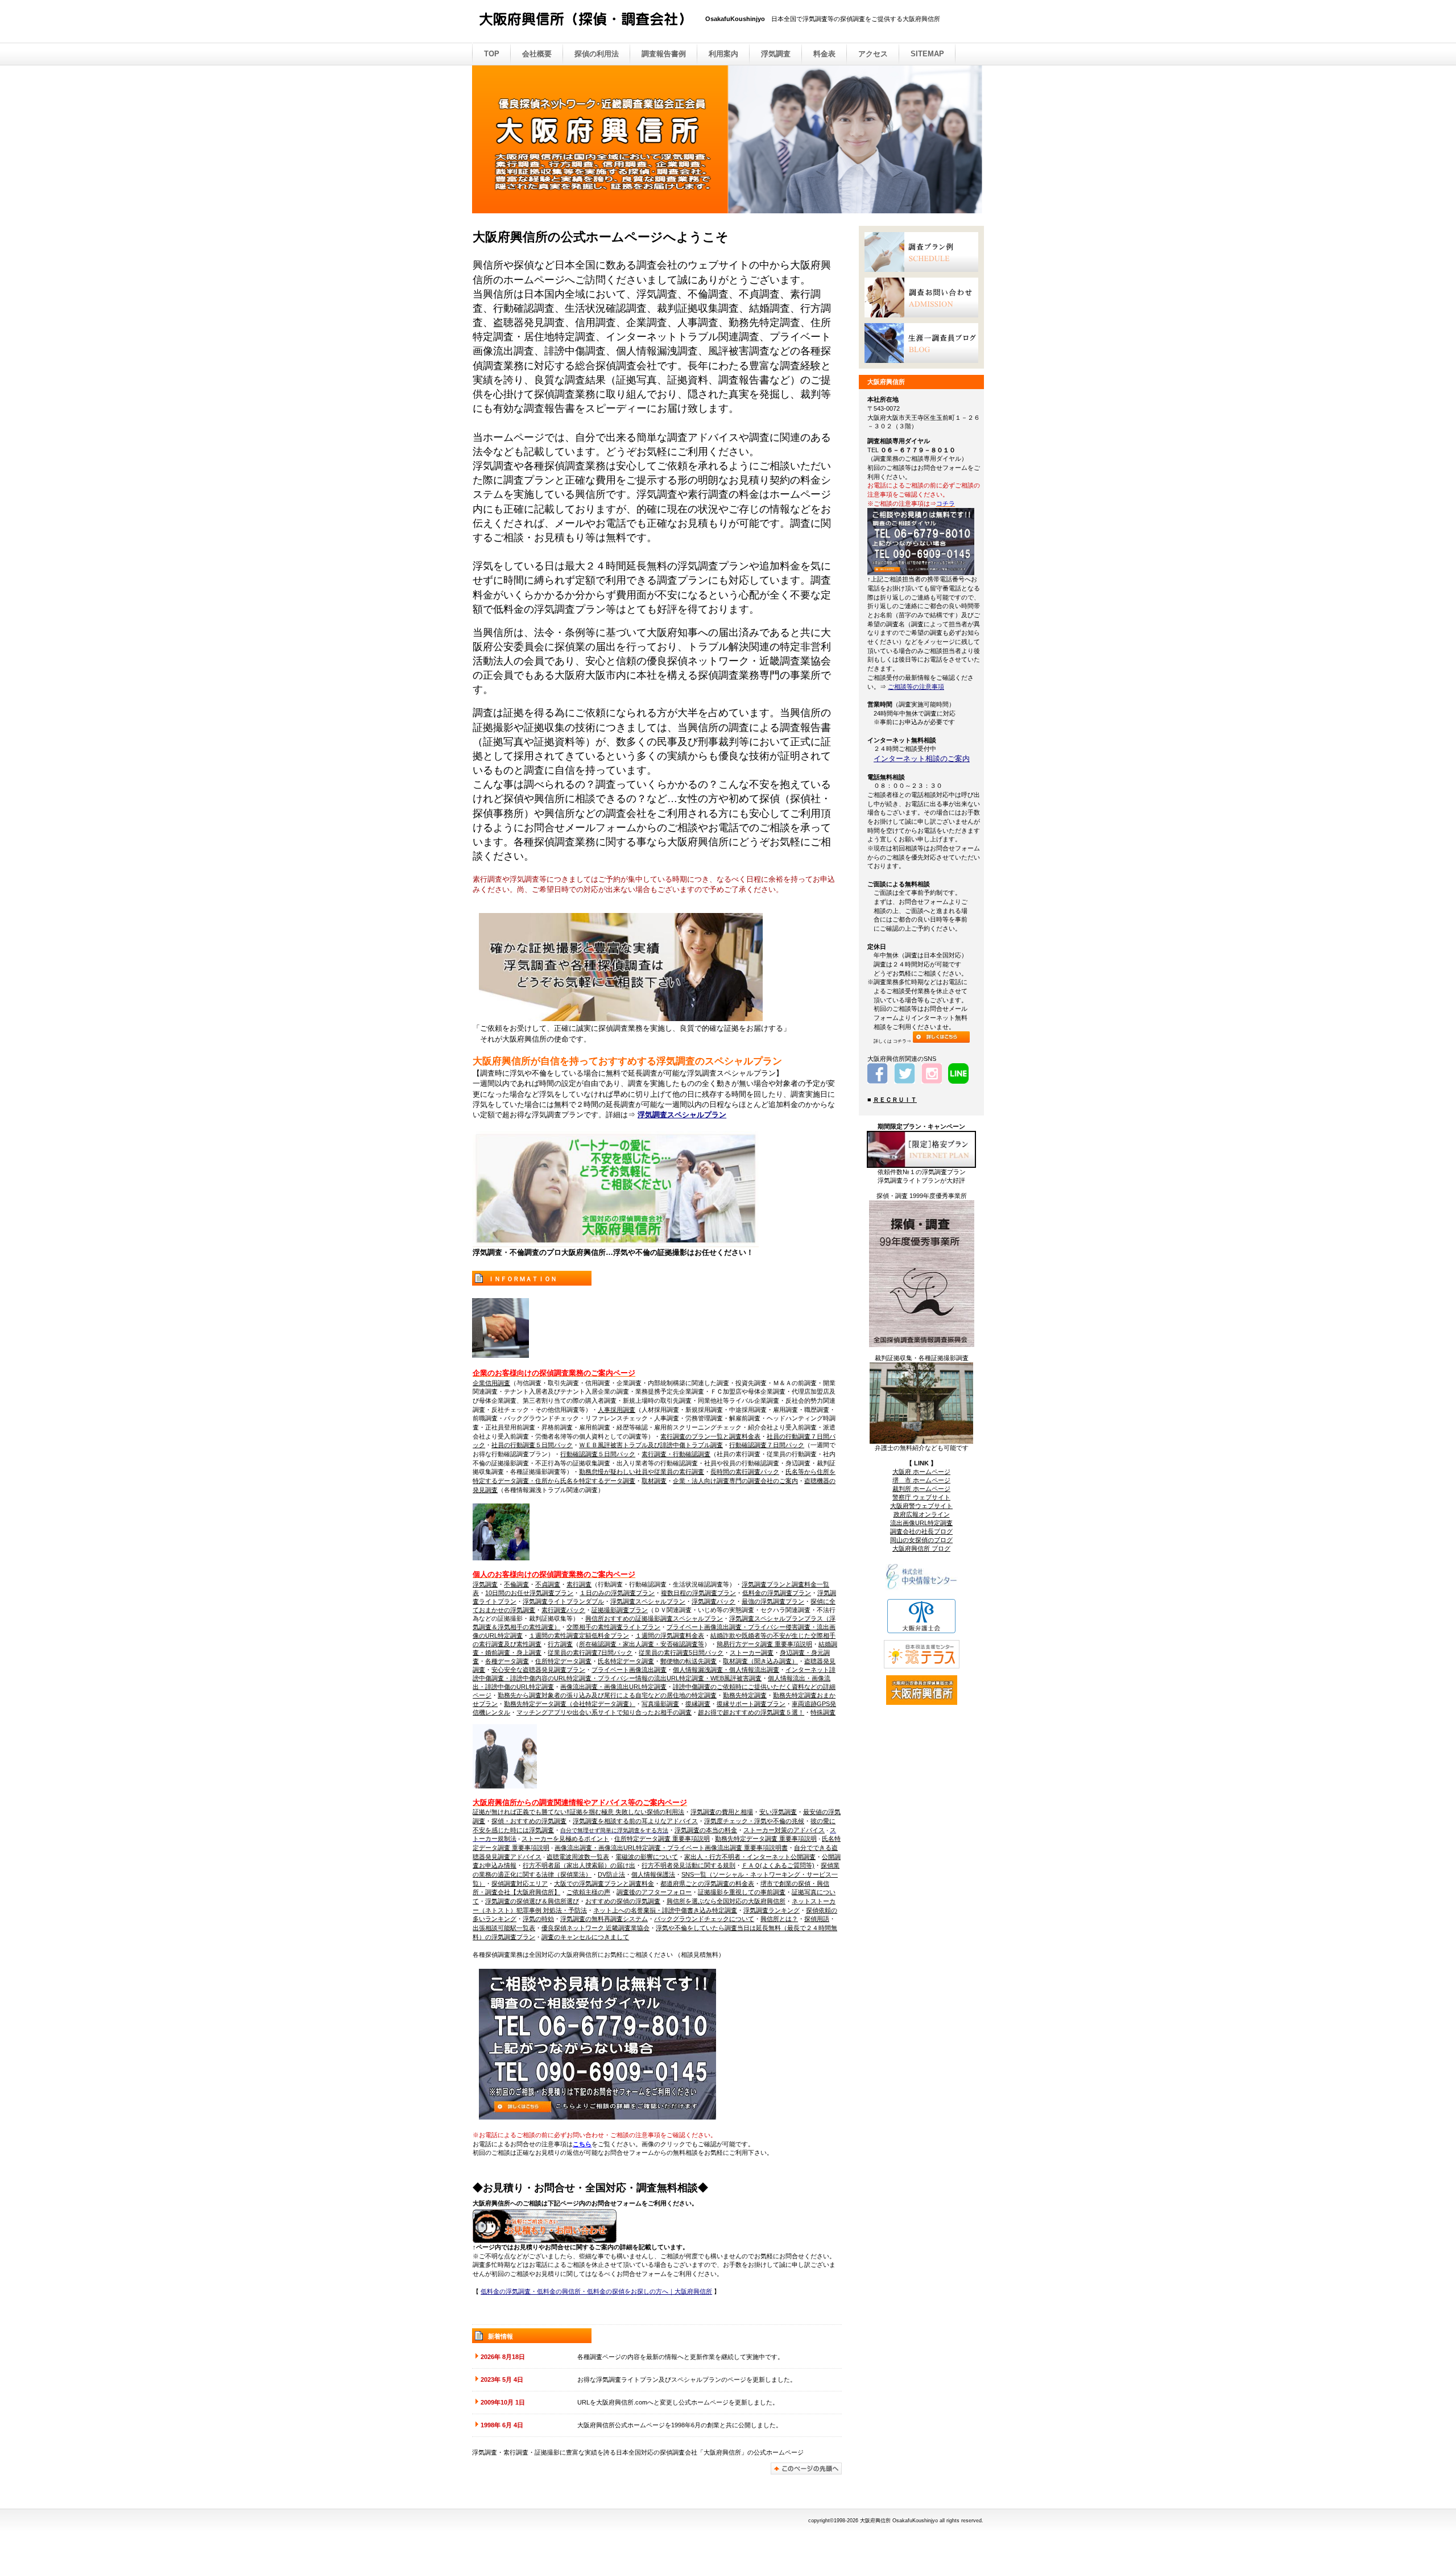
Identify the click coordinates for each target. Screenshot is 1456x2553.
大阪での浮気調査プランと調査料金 (604, 1883)
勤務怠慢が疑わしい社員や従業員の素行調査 (642, 1472)
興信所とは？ (779, 1919)
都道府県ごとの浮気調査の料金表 (707, 1883)
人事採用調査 (617, 1410)
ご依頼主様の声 (588, 1892)
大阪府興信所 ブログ (921, 1548)
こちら (582, 2144)
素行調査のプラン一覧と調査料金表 (710, 1436)
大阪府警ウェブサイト (921, 1506)
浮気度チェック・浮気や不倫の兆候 (754, 1821)
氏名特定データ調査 (626, 1661)
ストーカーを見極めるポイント (565, 1839)
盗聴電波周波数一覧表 (578, 1857)
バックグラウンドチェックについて (704, 1919)
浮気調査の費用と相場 (722, 1812)
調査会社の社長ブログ (921, 1531)
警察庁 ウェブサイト (921, 1497)
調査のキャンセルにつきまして (585, 1937)
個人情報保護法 (653, 1874)
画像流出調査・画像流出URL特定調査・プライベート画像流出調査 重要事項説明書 (671, 1848)
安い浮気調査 (778, 1812)
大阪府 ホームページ (921, 1472)
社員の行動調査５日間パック (532, 1445)
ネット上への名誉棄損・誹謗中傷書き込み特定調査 (665, 1910)
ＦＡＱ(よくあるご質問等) (778, 1865)
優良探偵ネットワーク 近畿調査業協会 (595, 1928)
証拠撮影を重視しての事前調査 (742, 1892)
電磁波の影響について (647, 1857)
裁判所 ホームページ (921, 1489)
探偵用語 (817, 1919)
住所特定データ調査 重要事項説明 (662, 1839)
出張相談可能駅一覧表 (504, 1928)
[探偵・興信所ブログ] (921, 343)
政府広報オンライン (922, 1514)
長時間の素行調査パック (745, 1472)
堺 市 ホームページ (921, 1480)
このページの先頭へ (806, 2469)
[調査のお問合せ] (921, 298)
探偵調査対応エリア (520, 1883)
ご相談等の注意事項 (916, 687)
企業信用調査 (491, 1383)
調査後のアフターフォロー (654, 1892)
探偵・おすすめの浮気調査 (529, 1821)
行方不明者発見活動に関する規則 (688, 1865)
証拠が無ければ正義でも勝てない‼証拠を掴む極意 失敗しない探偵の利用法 (578, 1812)
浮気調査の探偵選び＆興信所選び (532, 1901)
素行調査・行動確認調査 (676, 1454)
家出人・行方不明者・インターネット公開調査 (750, 1857)
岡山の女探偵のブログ (921, 1540)
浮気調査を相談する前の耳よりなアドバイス (635, 1821)
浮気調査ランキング (772, 1910)
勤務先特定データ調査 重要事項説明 (766, 1839)
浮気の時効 (538, 1919)
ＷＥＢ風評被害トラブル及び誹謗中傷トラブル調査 (651, 1445)
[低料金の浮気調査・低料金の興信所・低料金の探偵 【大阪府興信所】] (616, 1245)
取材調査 (654, 1481)
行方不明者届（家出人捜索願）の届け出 (579, 1865)
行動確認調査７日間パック (767, 1445)
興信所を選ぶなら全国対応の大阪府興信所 (726, 1901)
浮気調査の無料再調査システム (604, 1919)
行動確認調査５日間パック (598, 1454)
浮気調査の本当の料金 (706, 1830)
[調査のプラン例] (921, 252)
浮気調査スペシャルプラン (682, 1115)
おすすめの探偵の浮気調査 (623, 1901)
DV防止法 (611, 1874)
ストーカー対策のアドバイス (784, 1830)
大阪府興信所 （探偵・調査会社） (591, 22)
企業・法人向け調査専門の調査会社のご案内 (735, 1481)
